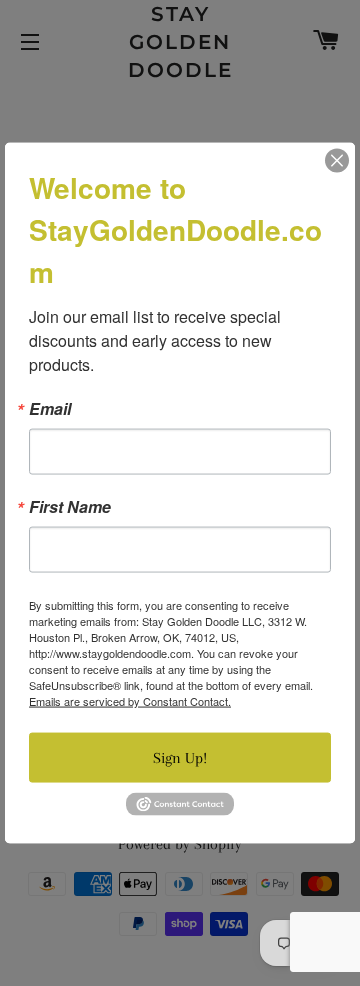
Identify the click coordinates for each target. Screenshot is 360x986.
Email (50, 409)
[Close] (337, 161)
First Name (70, 507)
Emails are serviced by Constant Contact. (130, 701)
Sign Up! (180, 758)
